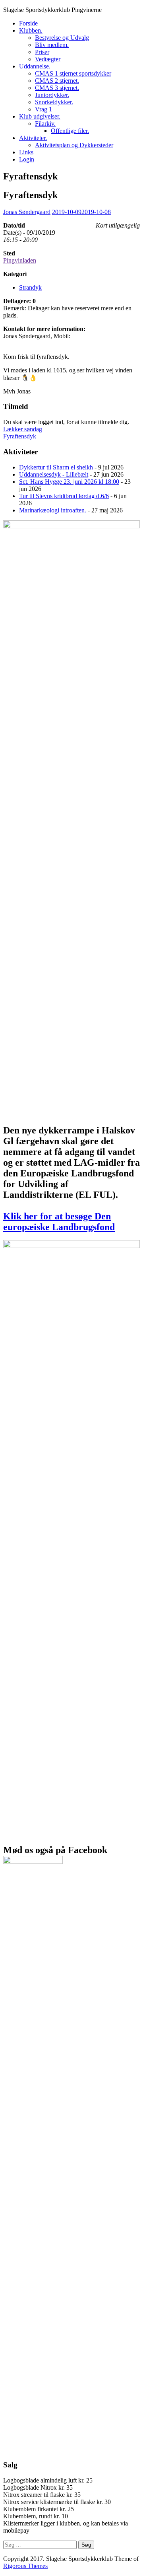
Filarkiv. (45, 124)
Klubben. (31, 30)
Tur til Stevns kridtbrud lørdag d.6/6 (64, 496)
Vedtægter (48, 59)
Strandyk (30, 287)
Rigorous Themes (25, 2566)
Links (26, 152)
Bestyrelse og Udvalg (62, 38)
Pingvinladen (20, 260)
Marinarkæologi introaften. (53, 510)
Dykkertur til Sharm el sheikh (56, 467)
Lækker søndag (23, 429)
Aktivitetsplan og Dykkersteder (74, 145)
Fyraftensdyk (20, 436)
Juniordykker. (52, 95)
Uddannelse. (35, 66)
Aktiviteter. (33, 138)
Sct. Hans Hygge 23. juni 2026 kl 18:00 (69, 482)
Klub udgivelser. (40, 116)
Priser (42, 52)
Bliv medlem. (52, 45)
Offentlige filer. (70, 131)
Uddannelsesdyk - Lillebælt (54, 474)
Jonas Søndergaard (27, 212)
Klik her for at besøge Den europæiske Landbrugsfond (59, 1222)
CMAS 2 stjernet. (57, 81)
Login (27, 159)
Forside (28, 23)
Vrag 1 (43, 109)
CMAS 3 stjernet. (57, 88)
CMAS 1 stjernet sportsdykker (73, 73)
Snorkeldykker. (54, 102)
